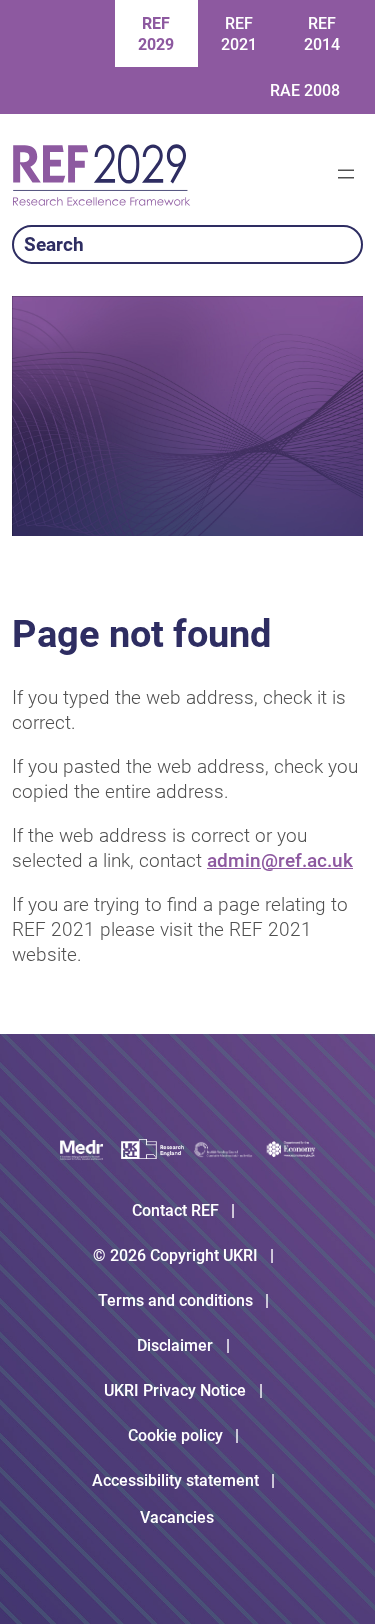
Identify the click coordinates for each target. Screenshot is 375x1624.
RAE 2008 (305, 90)
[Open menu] (346, 174)
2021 (239, 34)
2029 (156, 34)
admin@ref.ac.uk (280, 860)
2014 (322, 34)
